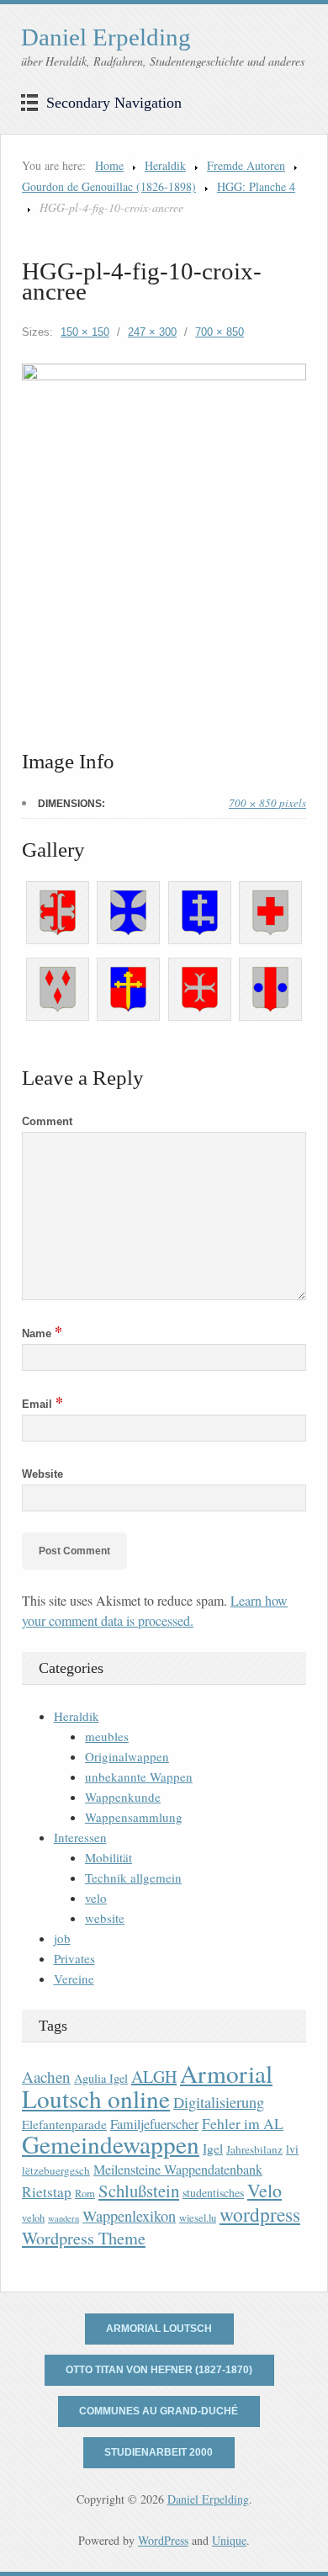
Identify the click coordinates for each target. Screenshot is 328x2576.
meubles (107, 1736)
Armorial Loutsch (159, 2329)
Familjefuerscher (154, 2124)
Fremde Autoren (246, 165)
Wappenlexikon (129, 2216)
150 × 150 (85, 332)
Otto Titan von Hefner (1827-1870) (159, 2370)
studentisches (213, 2193)
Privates (74, 1958)
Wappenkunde (123, 1797)
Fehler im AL (243, 2123)
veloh (33, 2218)
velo (96, 1898)
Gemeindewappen (111, 2144)
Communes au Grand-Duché (159, 2411)
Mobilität (108, 1857)
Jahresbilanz (254, 2149)
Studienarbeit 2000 (159, 2452)
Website (42, 1474)
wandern (63, 2218)
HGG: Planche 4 (256, 186)
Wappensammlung (134, 1817)
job (62, 1938)
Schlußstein (139, 2191)
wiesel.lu (198, 2218)
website (105, 1918)
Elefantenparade (64, 2124)
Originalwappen (127, 1756)
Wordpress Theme (84, 2238)
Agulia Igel (101, 2078)
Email (42, 1404)
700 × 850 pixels (267, 803)
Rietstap (47, 2192)
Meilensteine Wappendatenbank (178, 2170)
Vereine (74, 1978)
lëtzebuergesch (56, 2170)
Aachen (46, 2077)
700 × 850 (220, 332)
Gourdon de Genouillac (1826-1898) (109, 186)
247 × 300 (152, 332)
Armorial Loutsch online (147, 2086)
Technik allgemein (133, 1878)
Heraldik (165, 165)
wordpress (260, 2214)
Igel (213, 2148)
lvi (292, 2149)
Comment (47, 1121)
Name (42, 1333)
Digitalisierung (219, 2102)
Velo (265, 2190)
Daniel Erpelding (106, 37)
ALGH (154, 2077)
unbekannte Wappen (139, 1777)
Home (109, 165)
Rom (85, 2194)
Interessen (80, 1837)
